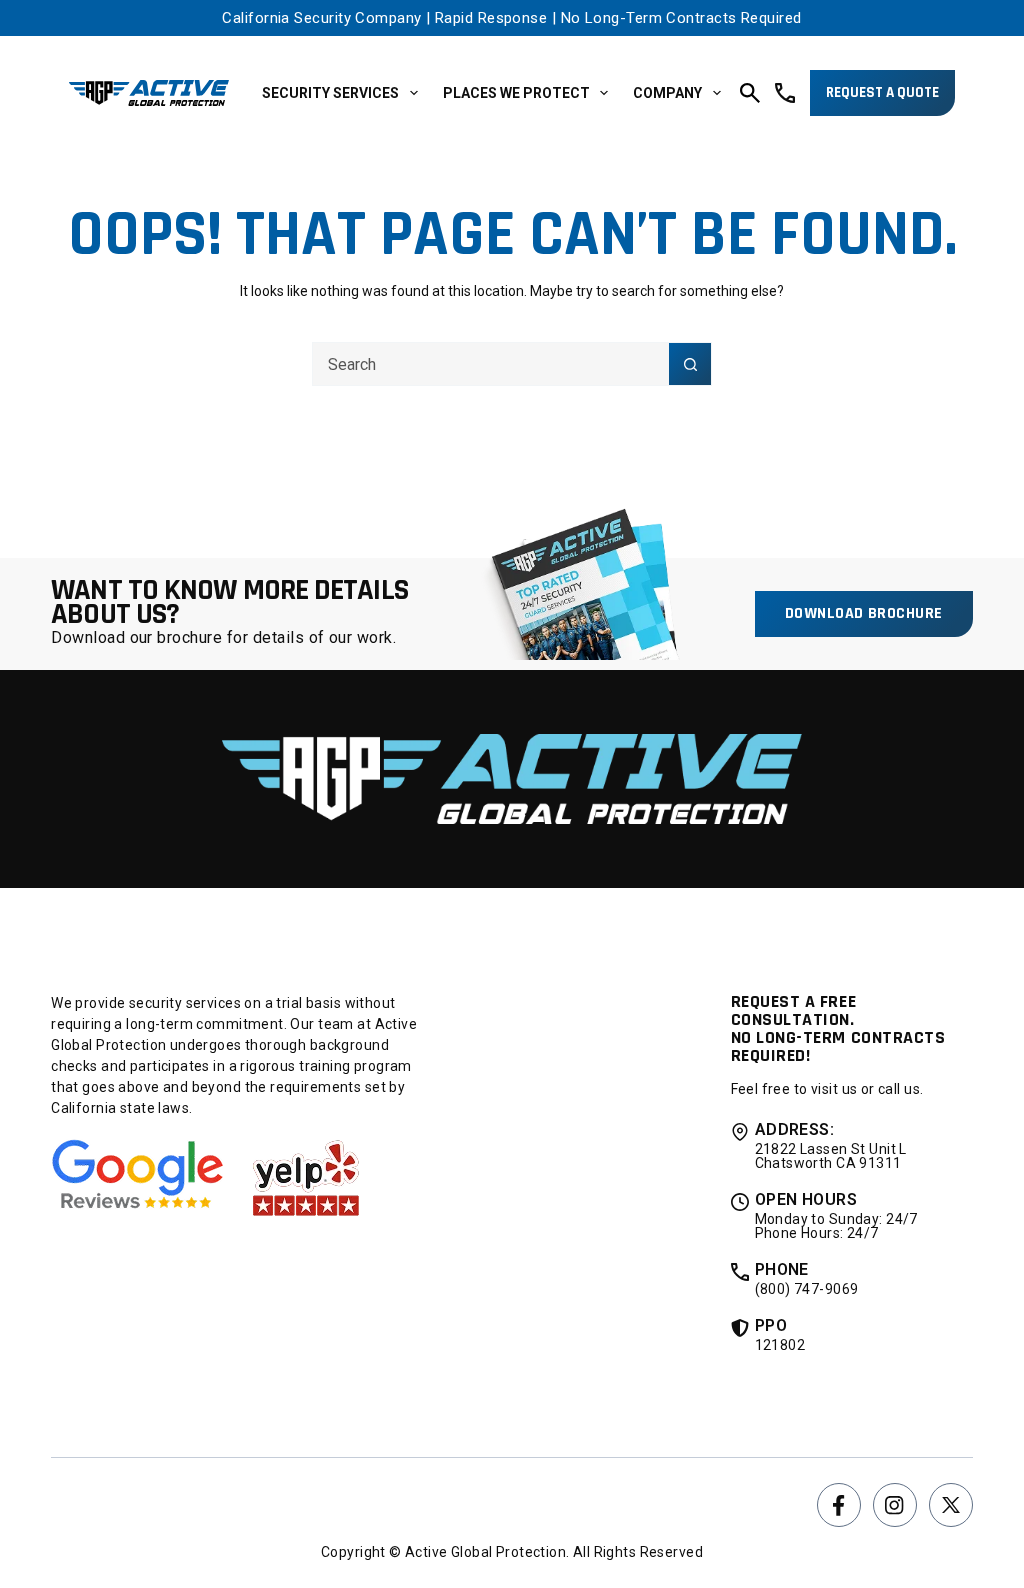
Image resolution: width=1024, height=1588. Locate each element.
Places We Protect (516, 93)
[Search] (750, 93)
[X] (951, 1505)
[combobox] (491, 364)
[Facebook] (839, 1505)
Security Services (330, 93)
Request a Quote (882, 92)
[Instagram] (895, 1505)
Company (667, 93)
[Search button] (690, 364)
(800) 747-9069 (807, 1289)
